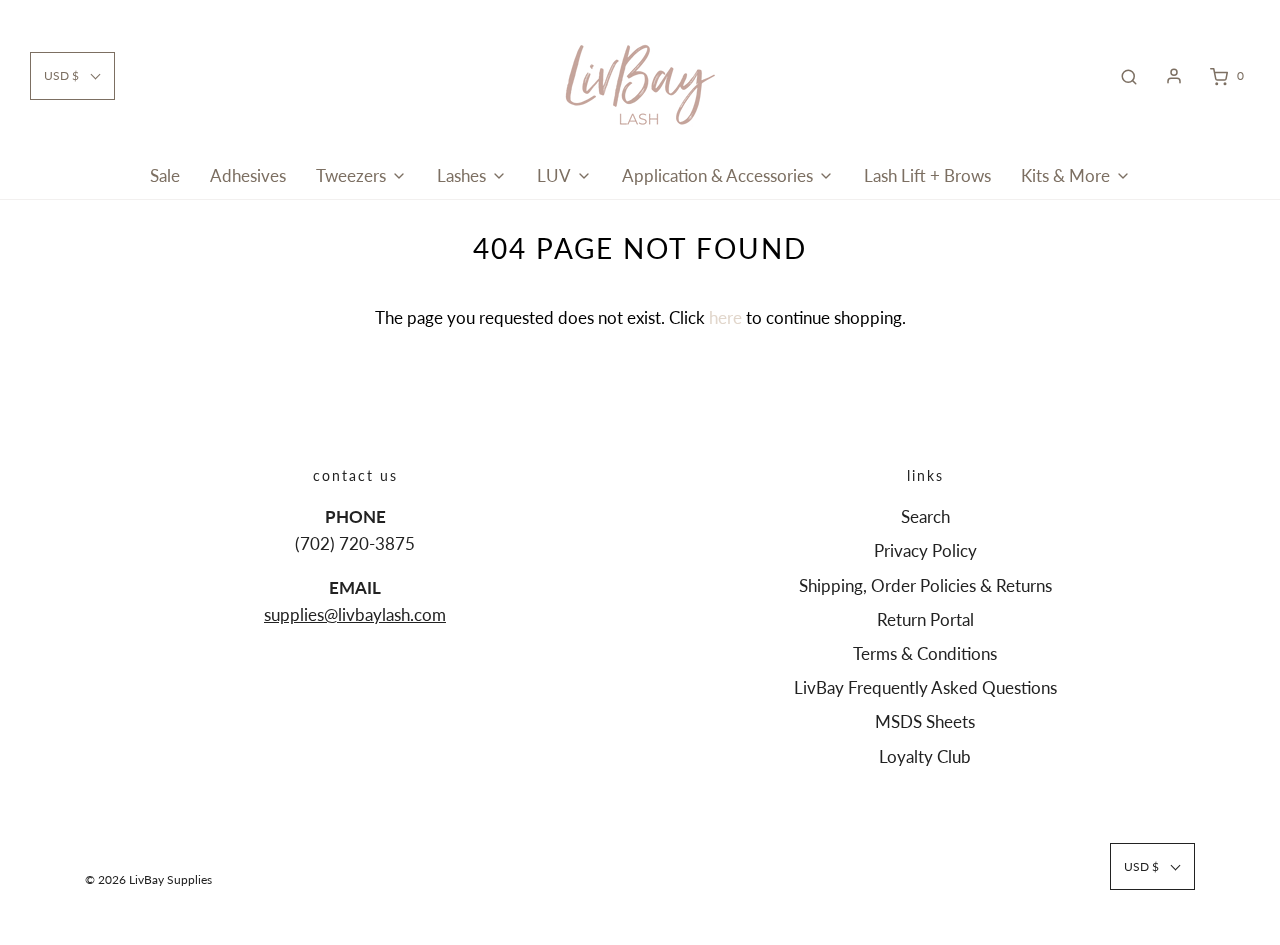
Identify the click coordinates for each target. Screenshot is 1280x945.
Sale (165, 175)
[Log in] (1174, 76)
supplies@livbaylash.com (355, 614)
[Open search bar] (1129, 76)
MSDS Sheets (925, 721)
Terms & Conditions (925, 653)
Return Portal (925, 619)
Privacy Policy (925, 550)
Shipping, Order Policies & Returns (925, 585)
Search (925, 516)
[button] (72, 75)
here (725, 317)
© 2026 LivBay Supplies (148, 879)
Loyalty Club (925, 756)
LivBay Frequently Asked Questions (925, 687)
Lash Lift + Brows (927, 175)
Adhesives (248, 175)
